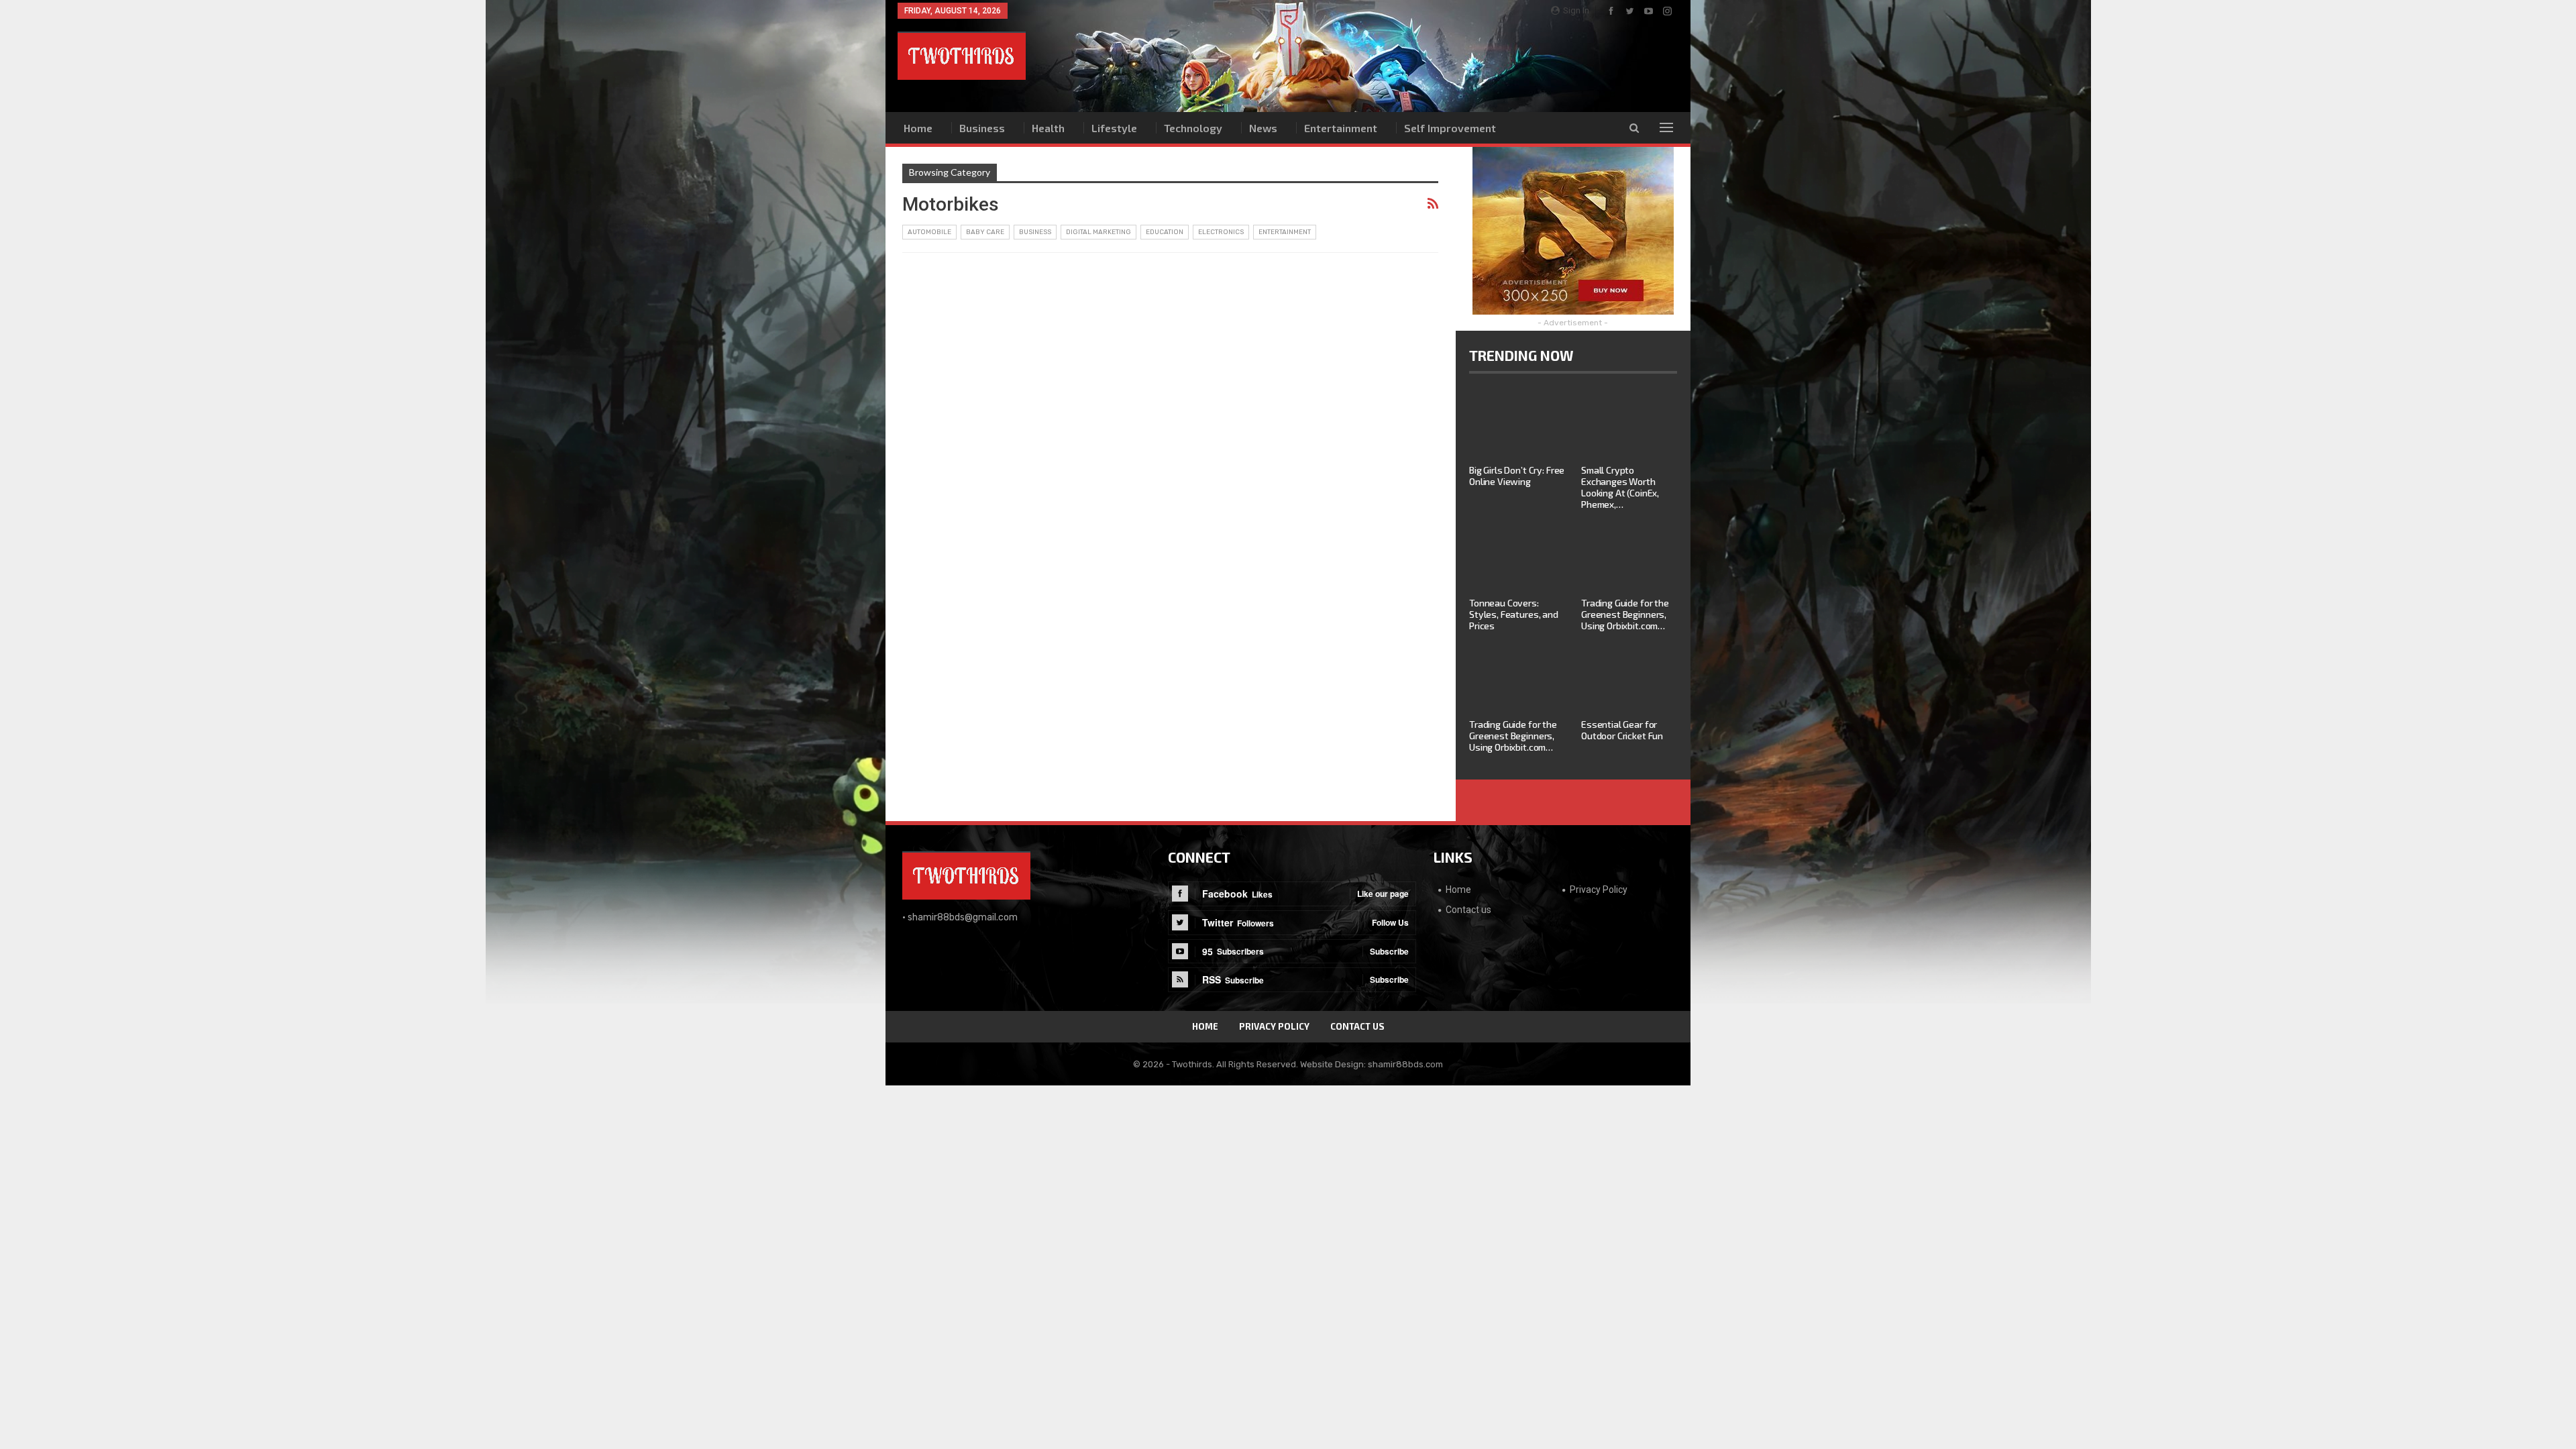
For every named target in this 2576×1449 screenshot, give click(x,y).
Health (1048, 128)
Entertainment (1341, 128)
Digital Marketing (1098, 232)
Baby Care (985, 232)
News (1263, 128)
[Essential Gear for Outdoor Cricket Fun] (1629, 678)
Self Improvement (1450, 128)
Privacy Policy (1599, 890)
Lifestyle (1114, 128)
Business (982, 128)
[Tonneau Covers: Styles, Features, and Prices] (1517, 557)
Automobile (929, 232)
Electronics (1221, 232)
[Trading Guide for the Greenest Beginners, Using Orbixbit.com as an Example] (1629, 557)
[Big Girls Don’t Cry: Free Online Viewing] (1517, 424)
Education (1165, 232)
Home (918, 128)
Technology (1193, 128)
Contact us (1468, 910)
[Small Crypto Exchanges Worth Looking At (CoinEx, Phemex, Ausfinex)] (1629, 424)
